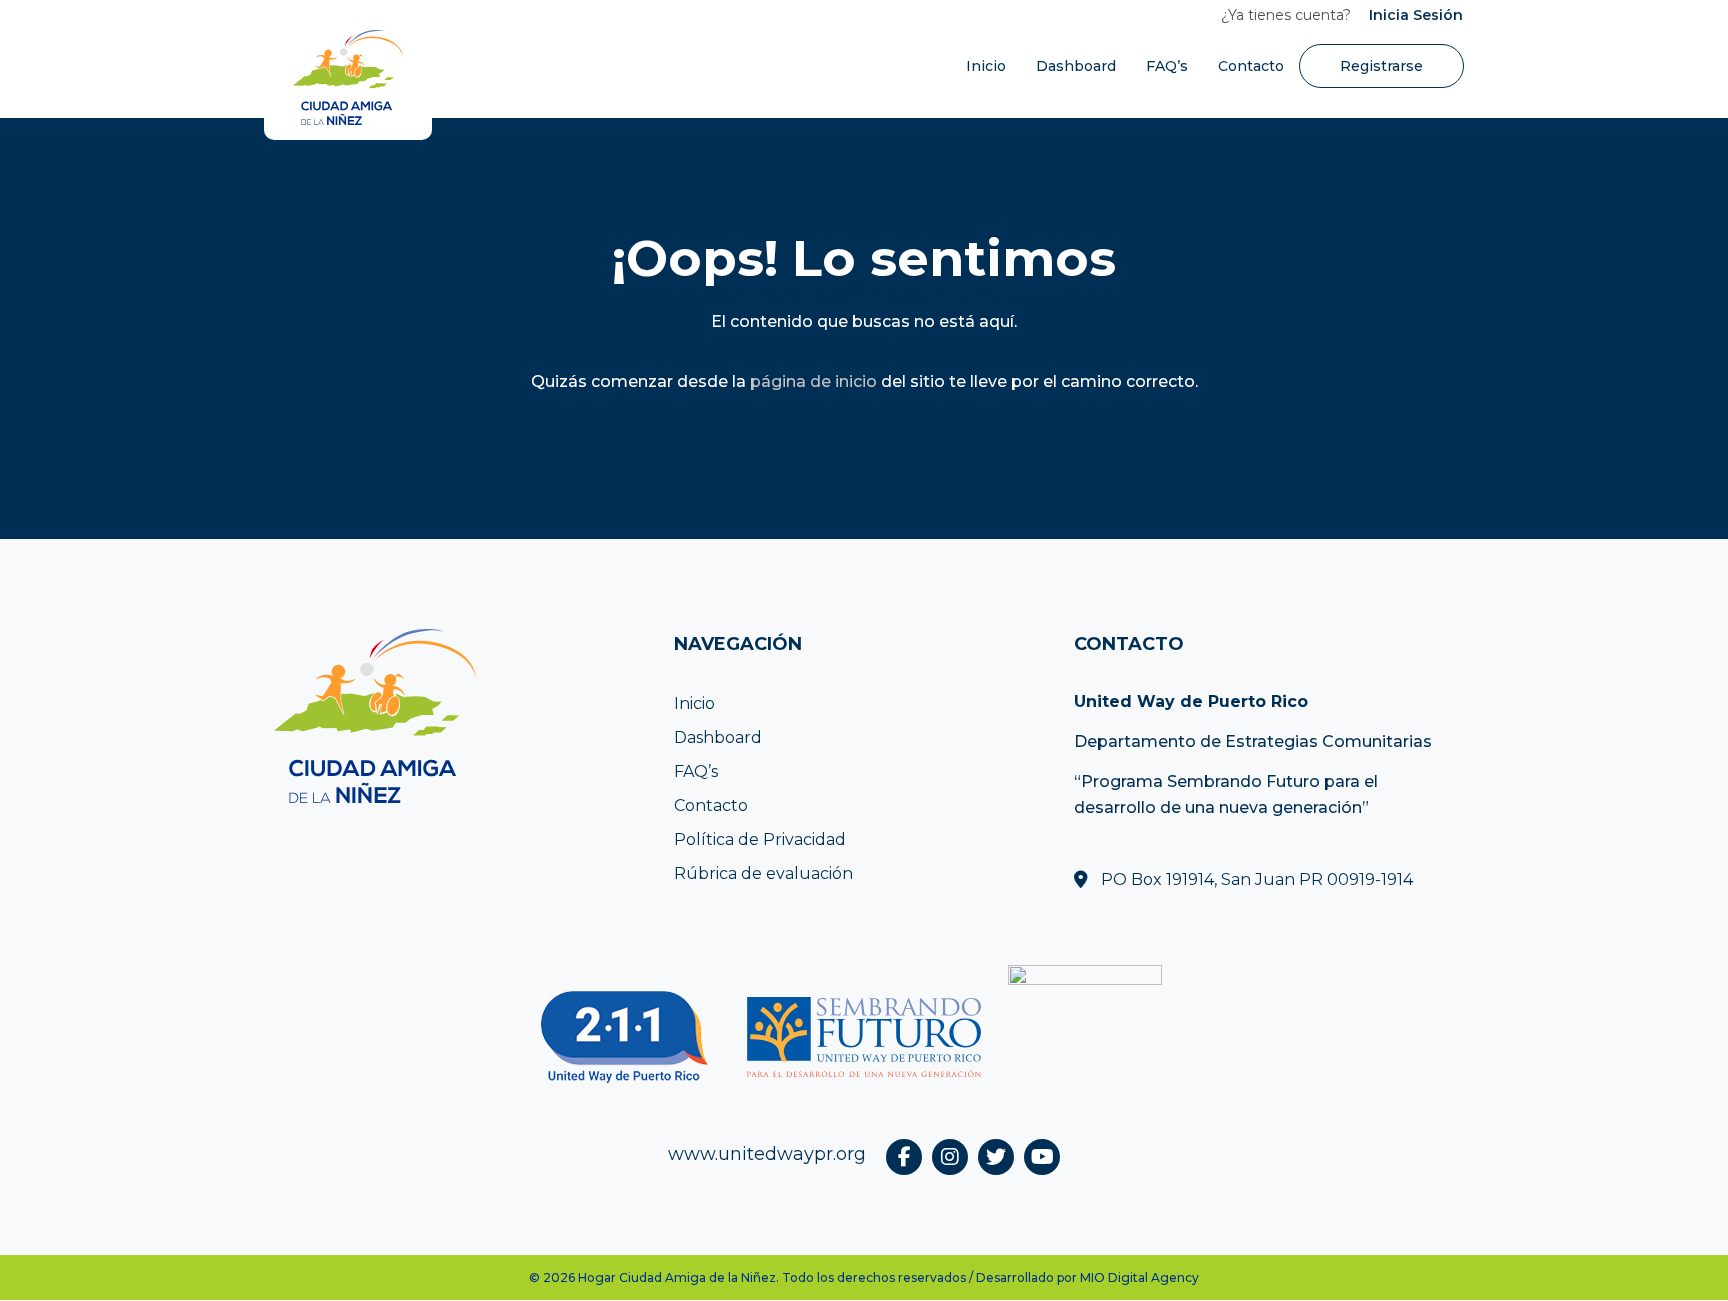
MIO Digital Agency (1139, 1277)
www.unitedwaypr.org (767, 1154)
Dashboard (1076, 66)
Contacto (1251, 66)
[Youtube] (1042, 1157)
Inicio (986, 66)
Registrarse (1381, 66)
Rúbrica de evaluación (763, 873)
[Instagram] (950, 1157)
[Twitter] (996, 1157)
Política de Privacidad (760, 839)
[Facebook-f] (904, 1157)
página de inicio (813, 381)
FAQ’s (1167, 66)
